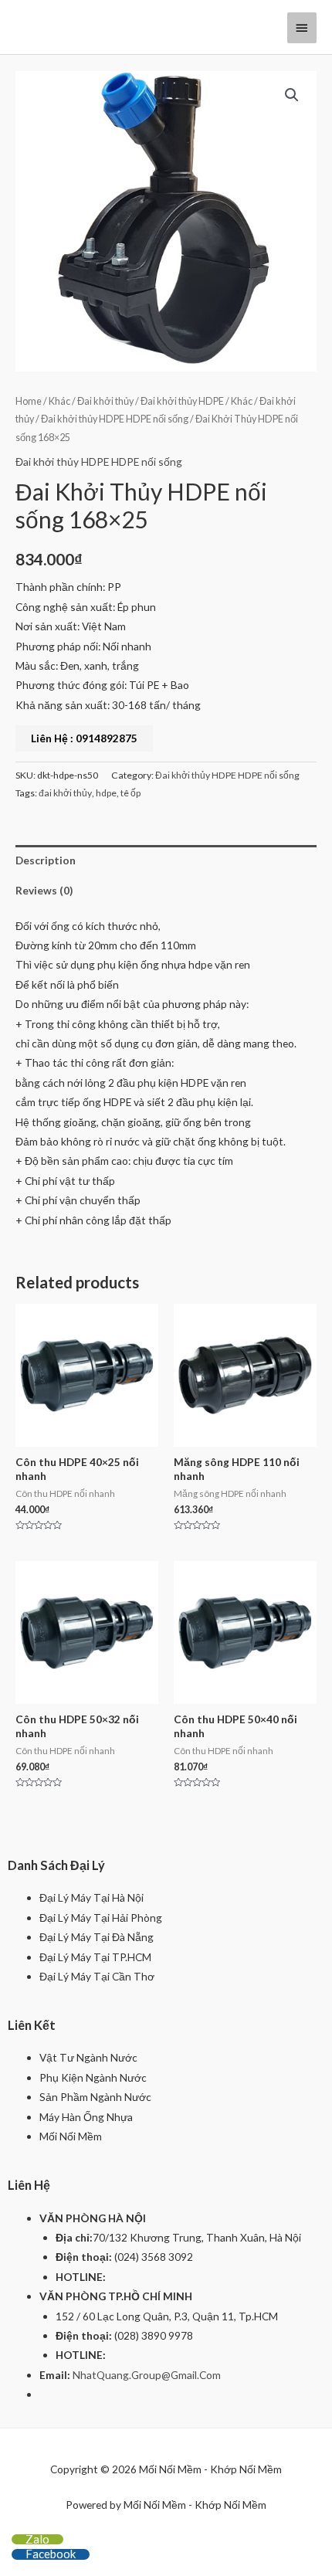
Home (29, 401)
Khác (59, 401)
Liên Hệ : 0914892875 (84, 738)
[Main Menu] (302, 28)
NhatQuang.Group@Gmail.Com (147, 2375)
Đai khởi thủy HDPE (182, 401)
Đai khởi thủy (105, 401)
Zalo (37, 2539)
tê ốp (130, 793)
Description (46, 860)
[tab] (166, 860)
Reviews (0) (44, 890)
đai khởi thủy (65, 793)
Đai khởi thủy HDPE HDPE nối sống (115, 419)
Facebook (51, 2554)
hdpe (106, 793)
